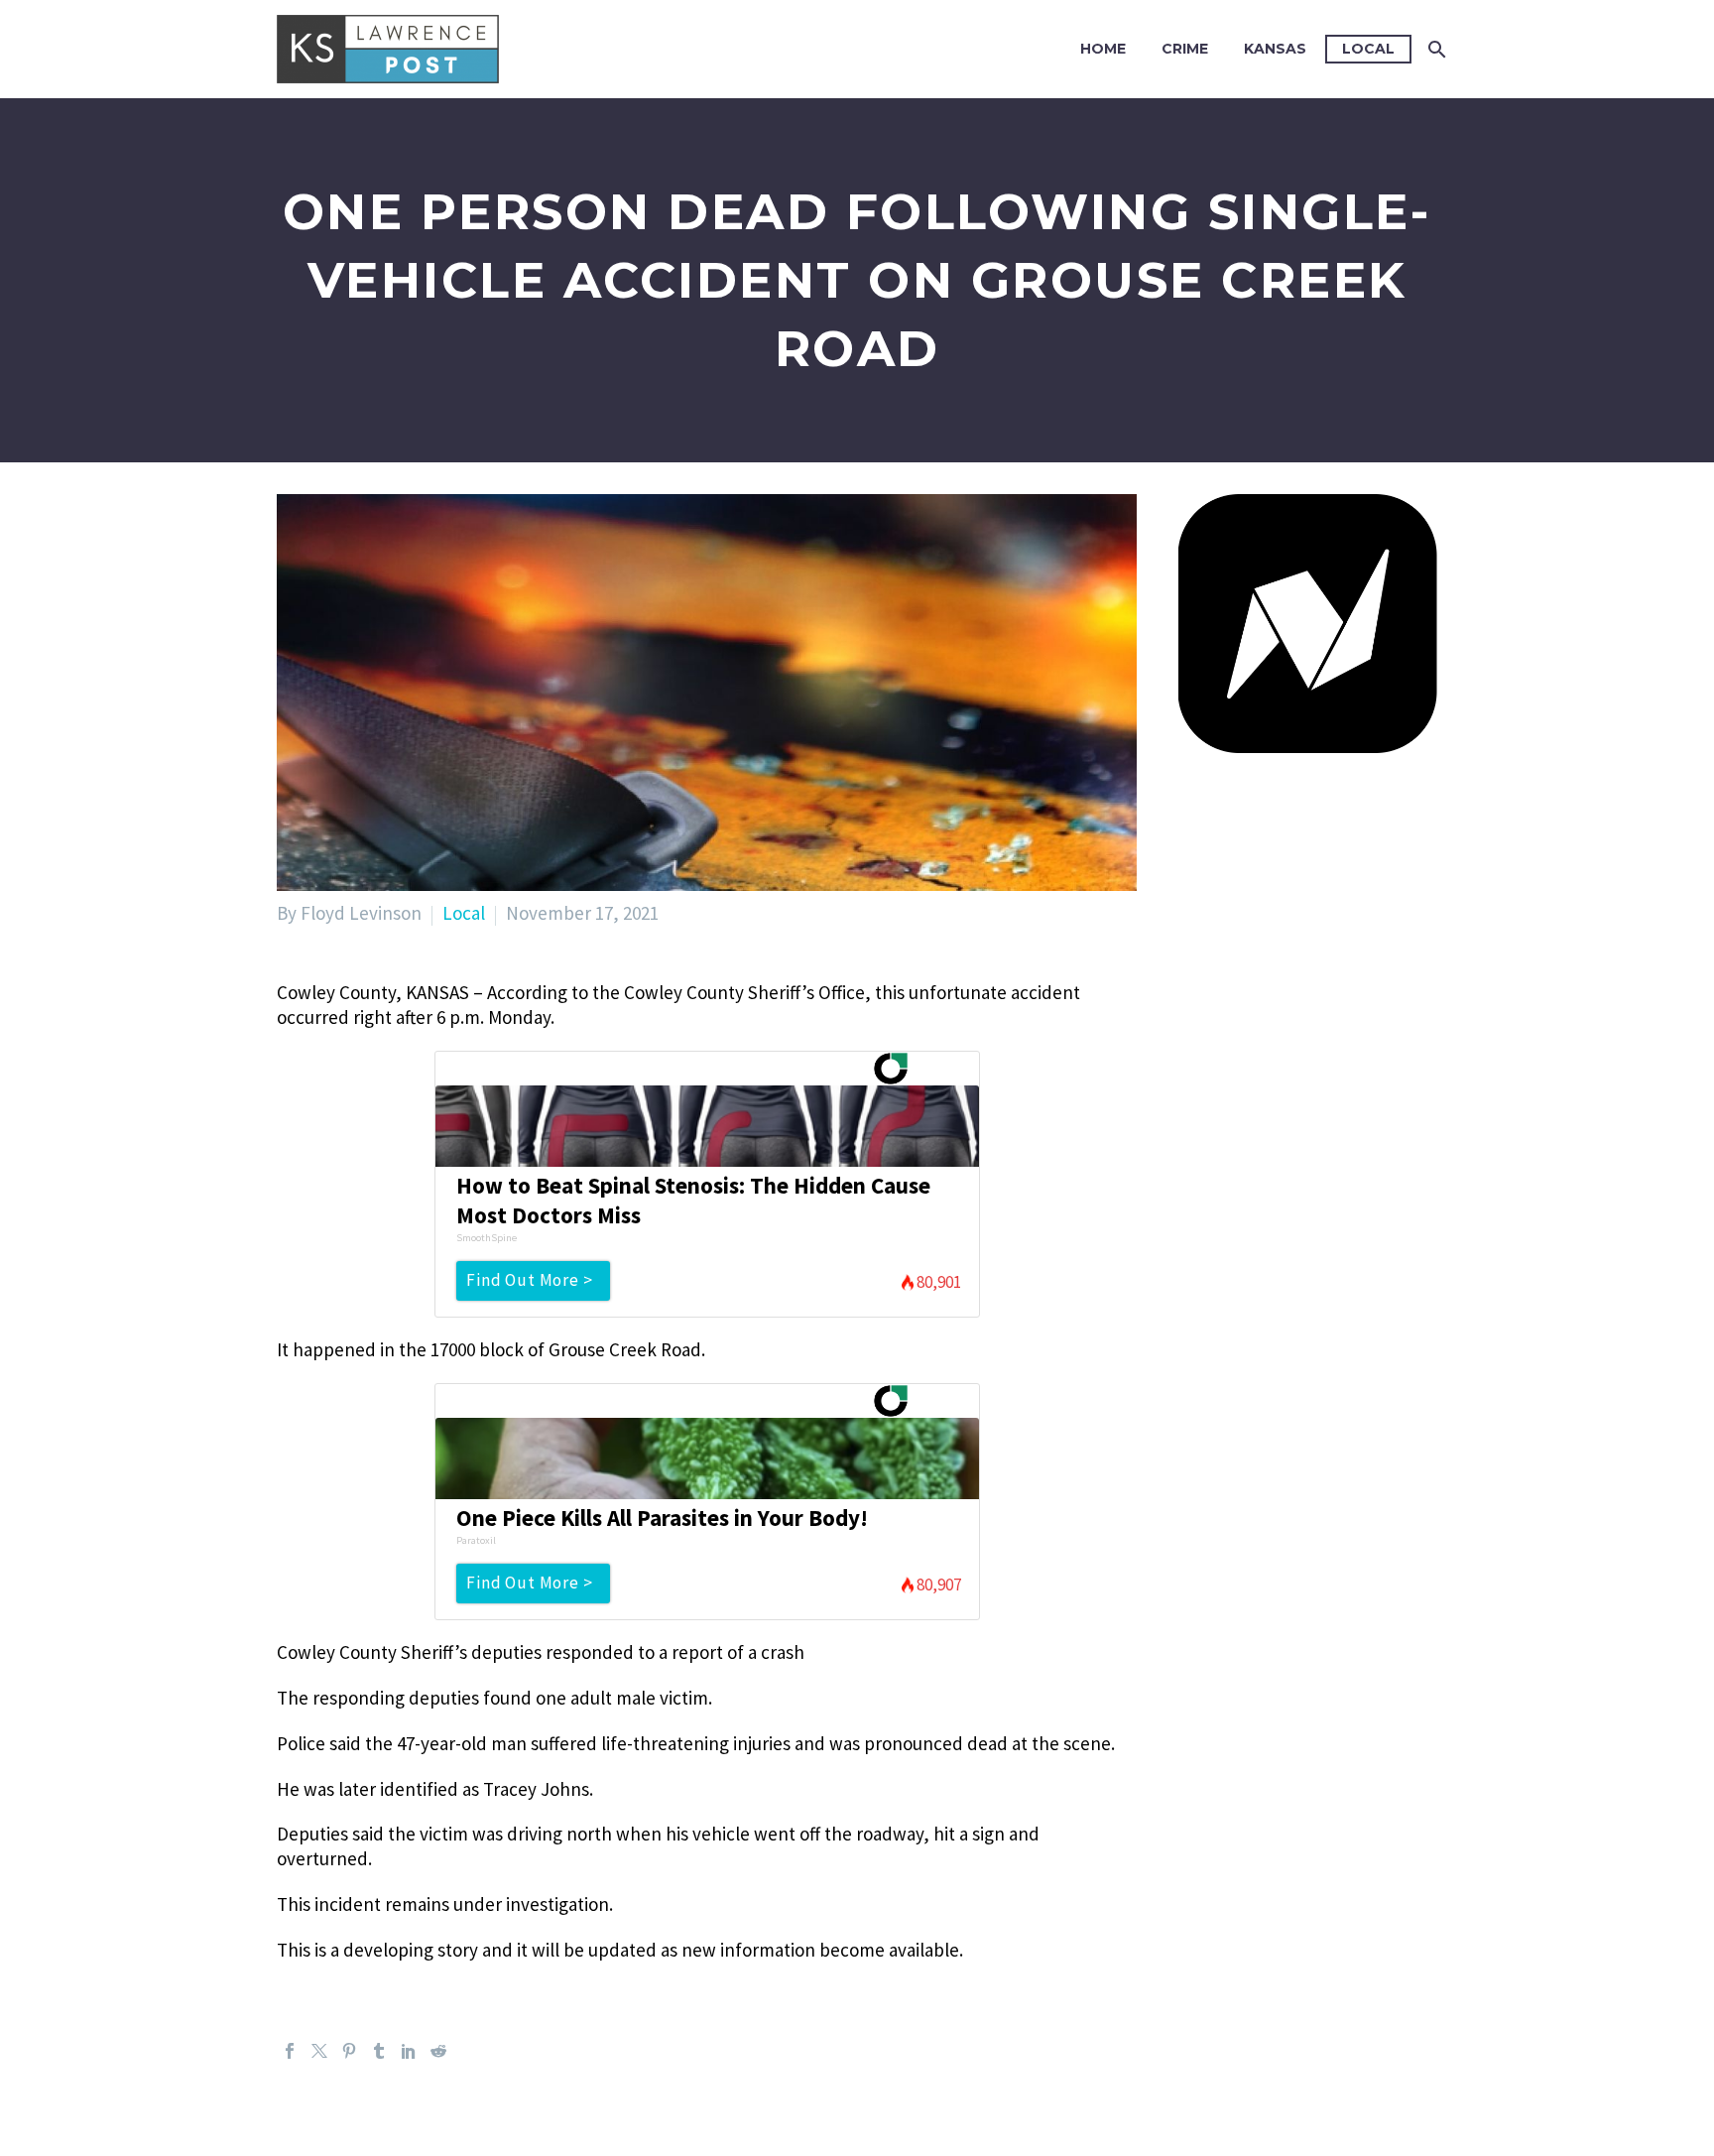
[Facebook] (290, 2051)
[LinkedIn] (409, 2051)
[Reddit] (438, 2051)
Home (1103, 49)
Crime (1185, 49)
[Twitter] (319, 2051)
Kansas (1275, 49)
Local (1368, 49)
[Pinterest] (349, 2051)
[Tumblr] (379, 2051)
